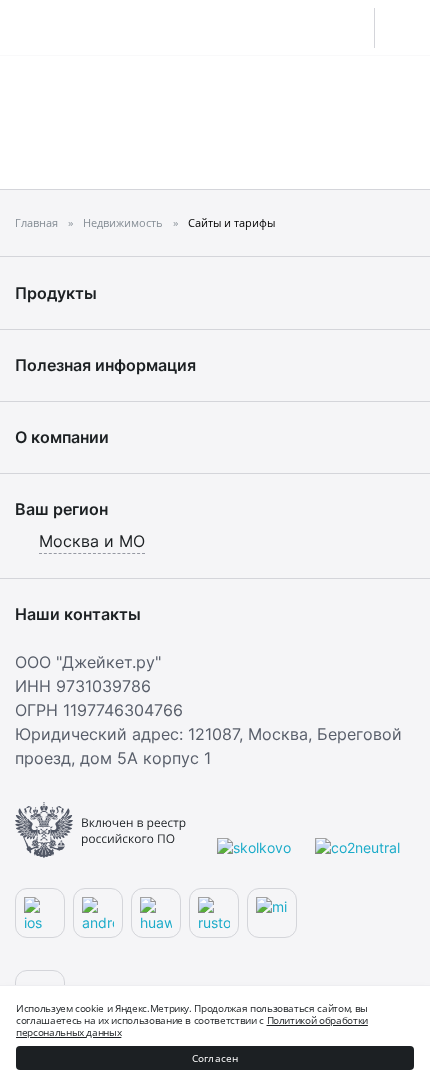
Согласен (215, 1058)
